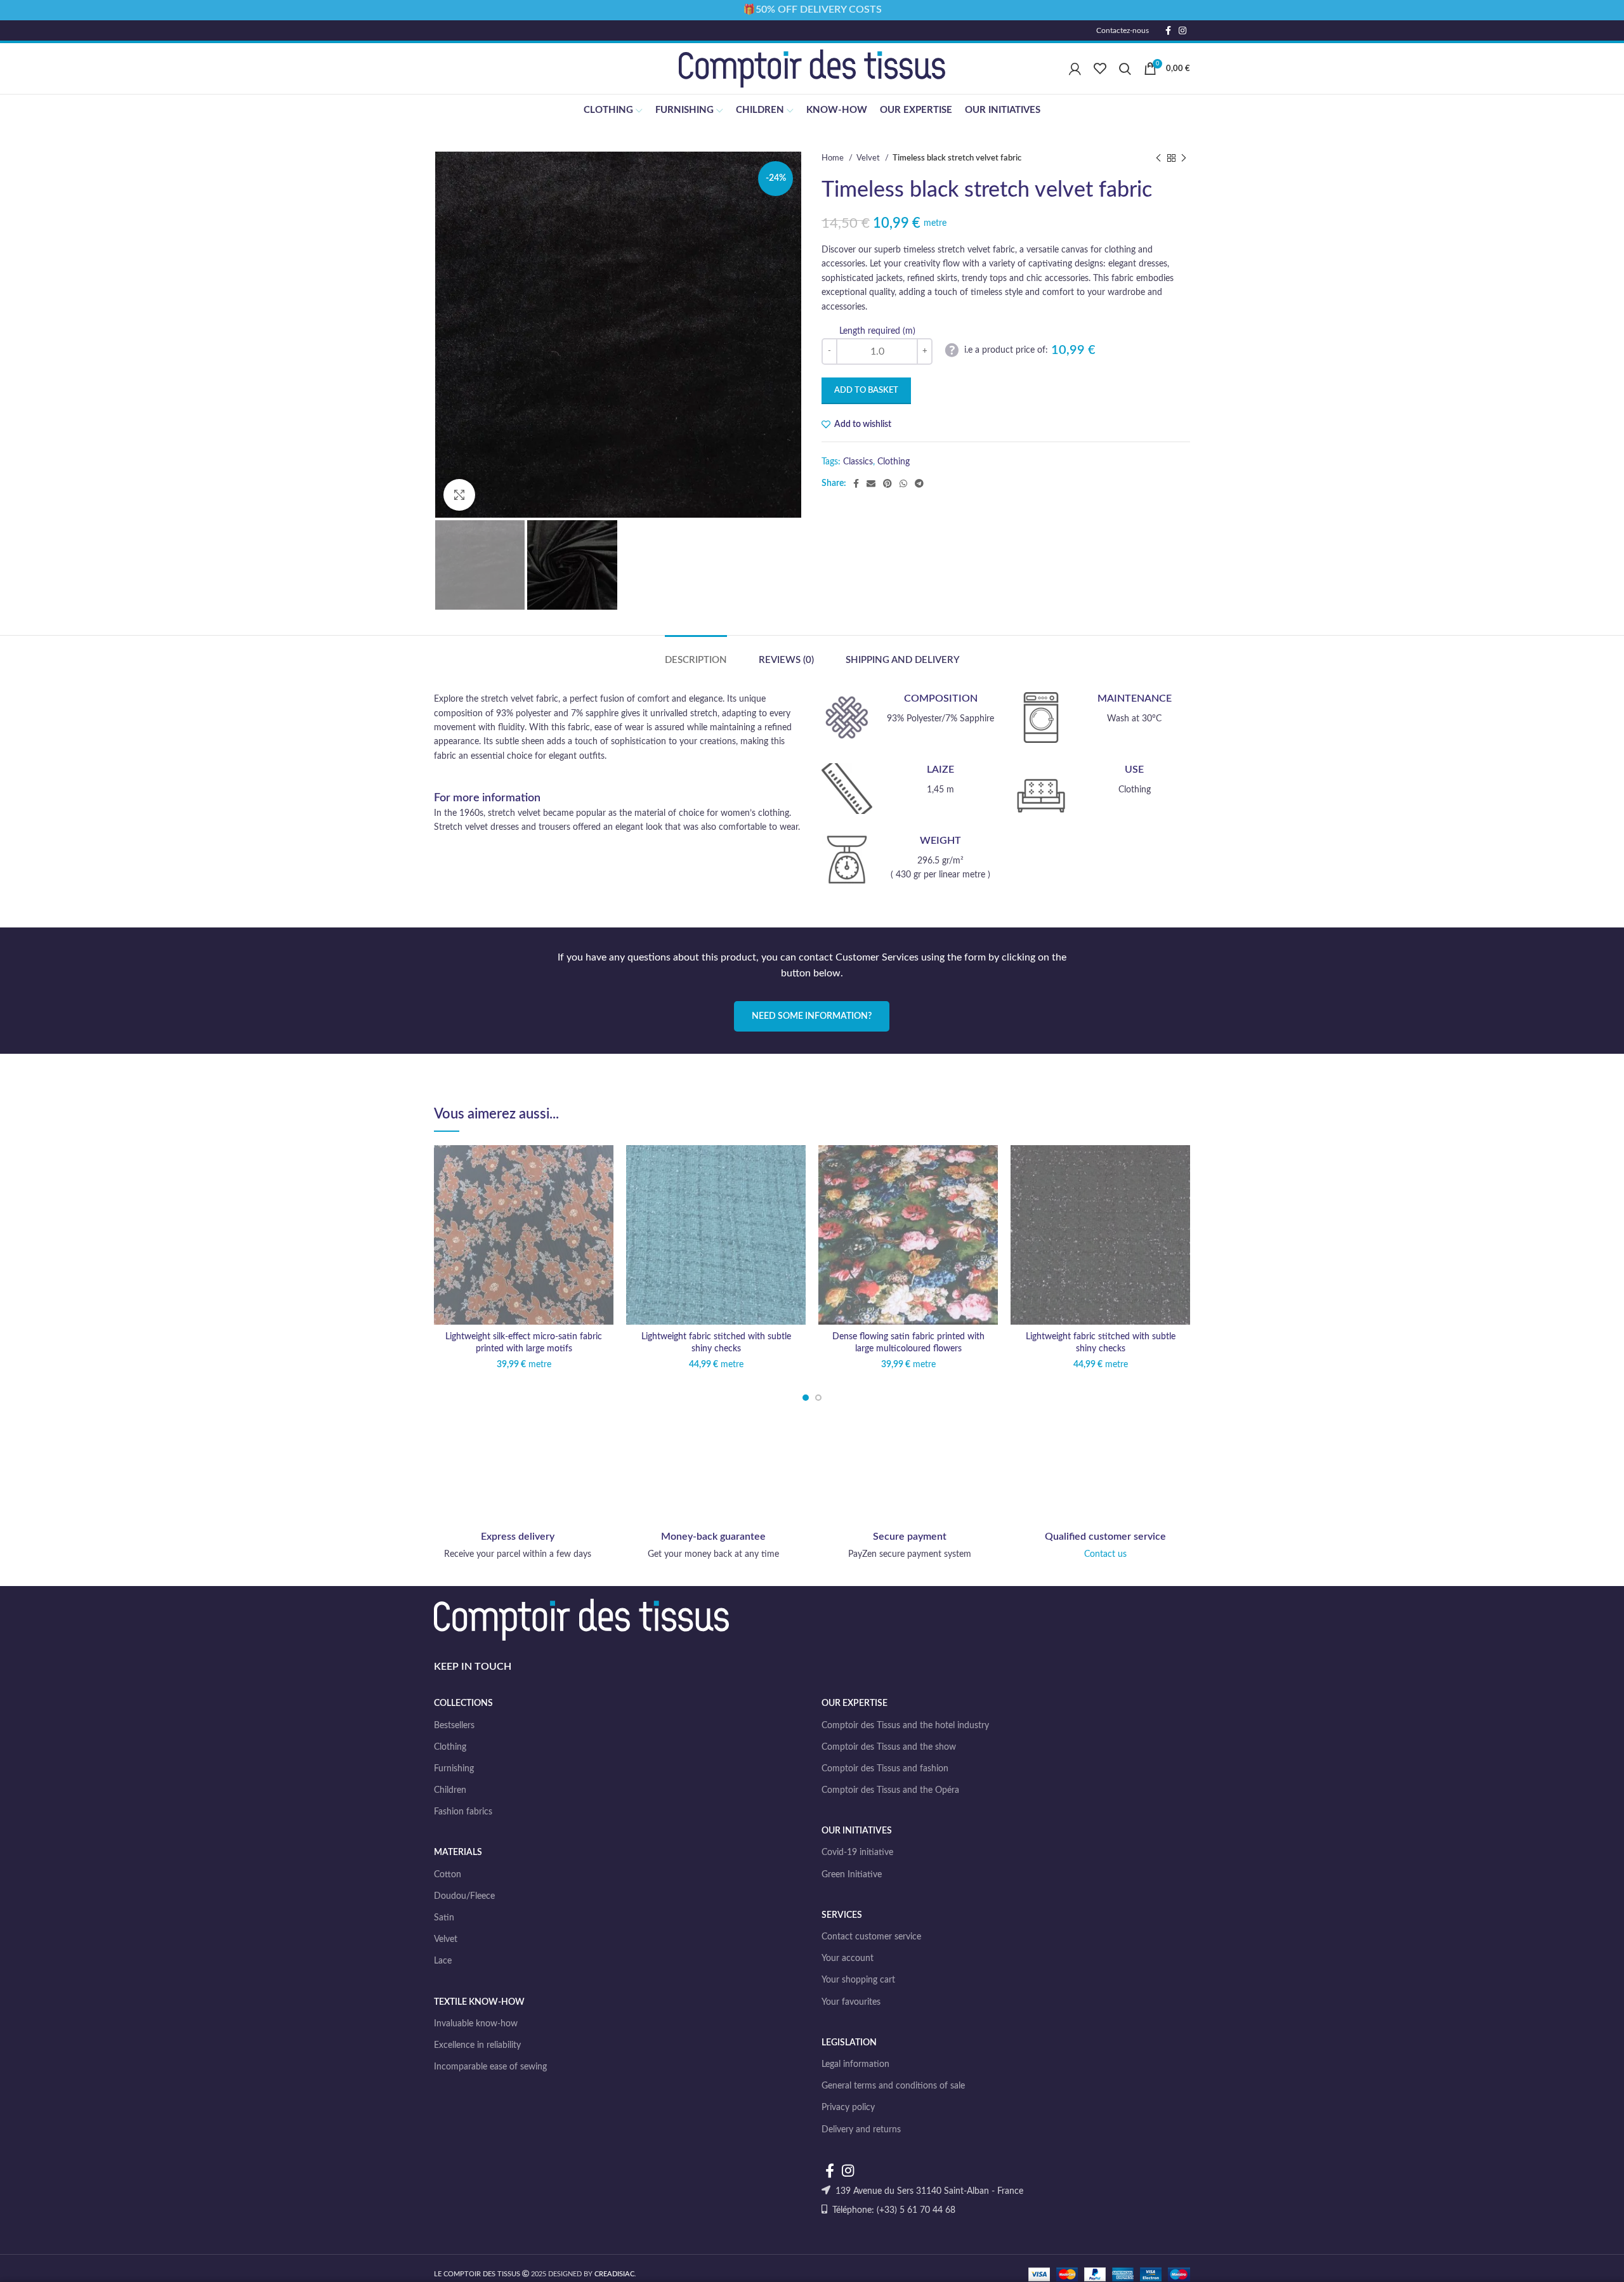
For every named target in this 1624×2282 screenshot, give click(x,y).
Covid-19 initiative (857, 1852)
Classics (858, 462)
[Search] (1125, 69)
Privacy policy (848, 2108)
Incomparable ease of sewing (490, 2067)
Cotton (448, 1875)
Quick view (604, 1223)
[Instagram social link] (1182, 30)
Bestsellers (454, 1726)
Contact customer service (871, 1937)
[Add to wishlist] (604, 1166)
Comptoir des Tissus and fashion (885, 1769)
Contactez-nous (1123, 30)
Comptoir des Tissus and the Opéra (890, 1790)
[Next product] (1184, 159)
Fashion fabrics (463, 1812)
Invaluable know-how (476, 2024)
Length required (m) (877, 331)
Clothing (894, 462)
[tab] (696, 654)
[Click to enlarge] (459, 495)
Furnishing (454, 1769)
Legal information (855, 2064)
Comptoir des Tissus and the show (889, 1747)
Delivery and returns (861, 2130)
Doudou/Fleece (464, 1896)
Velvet (869, 158)
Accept (1582, 2261)
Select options (604, 1194)
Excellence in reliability (477, 2045)
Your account (848, 1958)
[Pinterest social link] (887, 483)
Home (834, 158)
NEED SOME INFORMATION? (812, 1016)
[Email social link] (871, 483)
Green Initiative (852, 1875)
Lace (443, 1961)
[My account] (1075, 69)
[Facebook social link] (1168, 30)
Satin (444, 1918)
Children (450, 1790)
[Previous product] (1158, 159)
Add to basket (866, 390)
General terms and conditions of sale (893, 2086)
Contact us (1105, 1554)
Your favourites (851, 2002)
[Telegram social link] (919, 483)
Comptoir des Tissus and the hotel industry (905, 1726)
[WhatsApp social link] (903, 483)
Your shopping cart (858, 1980)
